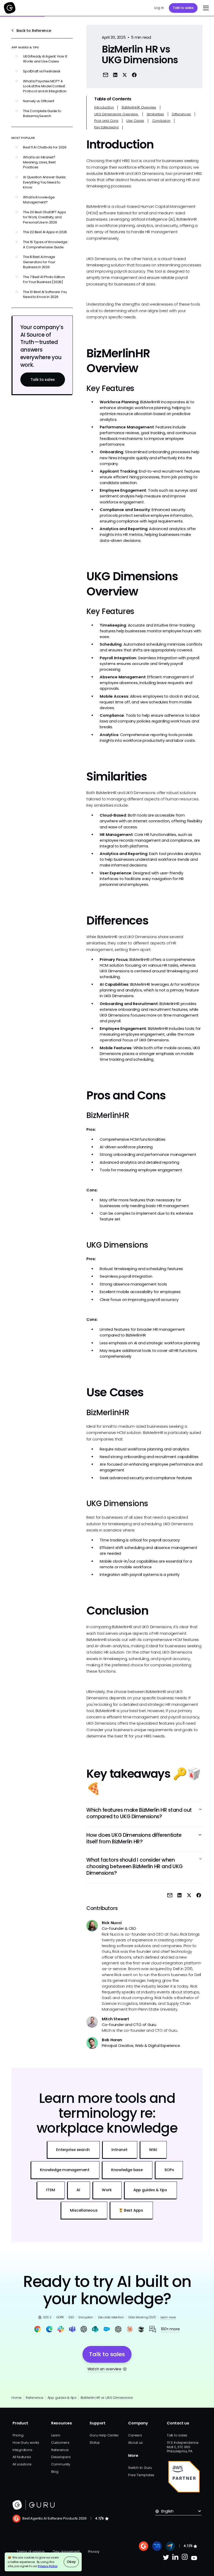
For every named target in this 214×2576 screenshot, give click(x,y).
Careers (135, 2435)
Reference (35, 2398)
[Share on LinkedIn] (115, 75)
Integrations (22, 2450)
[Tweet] (125, 75)
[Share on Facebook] (134, 75)
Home (17, 2398)
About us (135, 2443)
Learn (56, 2435)
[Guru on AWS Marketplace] (184, 2477)
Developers (61, 2457)
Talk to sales (183, 8)
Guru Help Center (104, 2435)
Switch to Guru (140, 2468)
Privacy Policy (48, 2566)
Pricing (18, 2435)
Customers (60, 2443)
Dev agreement (66, 2552)
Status (95, 2443)
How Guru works (26, 2443)
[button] (205, 8)
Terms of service (31, 2552)
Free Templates (141, 2475)
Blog (55, 2472)
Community (61, 2464)
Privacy (94, 2552)
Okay (71, 2562)
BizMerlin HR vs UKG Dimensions (107, 2398)
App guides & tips (62, 2398)
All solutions (22, 2464)
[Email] (106, 75)
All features (22, 2457)
